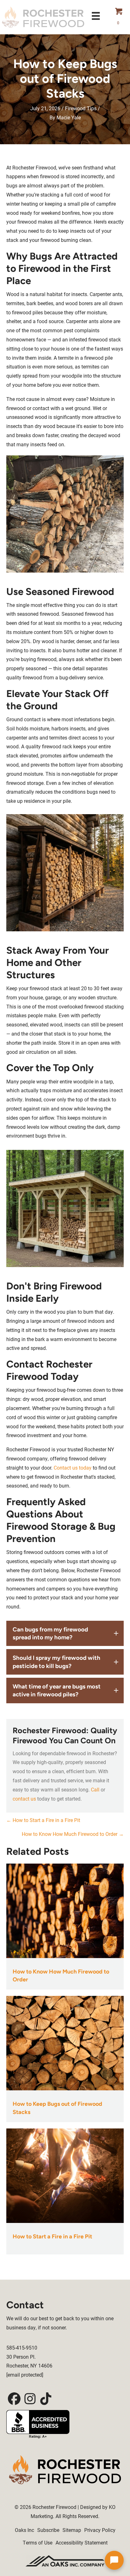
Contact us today (72, 1468)
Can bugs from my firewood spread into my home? (50, 1633)
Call (95, 1789)
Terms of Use (38, 2542)
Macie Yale (69, 117)
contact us (24, 1799)
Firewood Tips (81, 108)
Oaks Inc (24, 2530)
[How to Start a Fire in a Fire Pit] (65, 2175)
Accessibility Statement (82, 2542)
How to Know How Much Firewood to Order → (73, 1834)
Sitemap (72, 2530)
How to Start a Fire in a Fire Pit (52, 2236)
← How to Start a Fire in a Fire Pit (43, 1820)
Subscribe (48, 2530)
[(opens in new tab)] (65, 2560)
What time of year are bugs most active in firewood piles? (57, 1690)
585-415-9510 (22, 2348)
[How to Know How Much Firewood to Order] (65, 1910)
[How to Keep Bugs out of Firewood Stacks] (65, 2043)
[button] (65, 1634)
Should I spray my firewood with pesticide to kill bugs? (56, 1662)
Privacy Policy (100, 2530)
